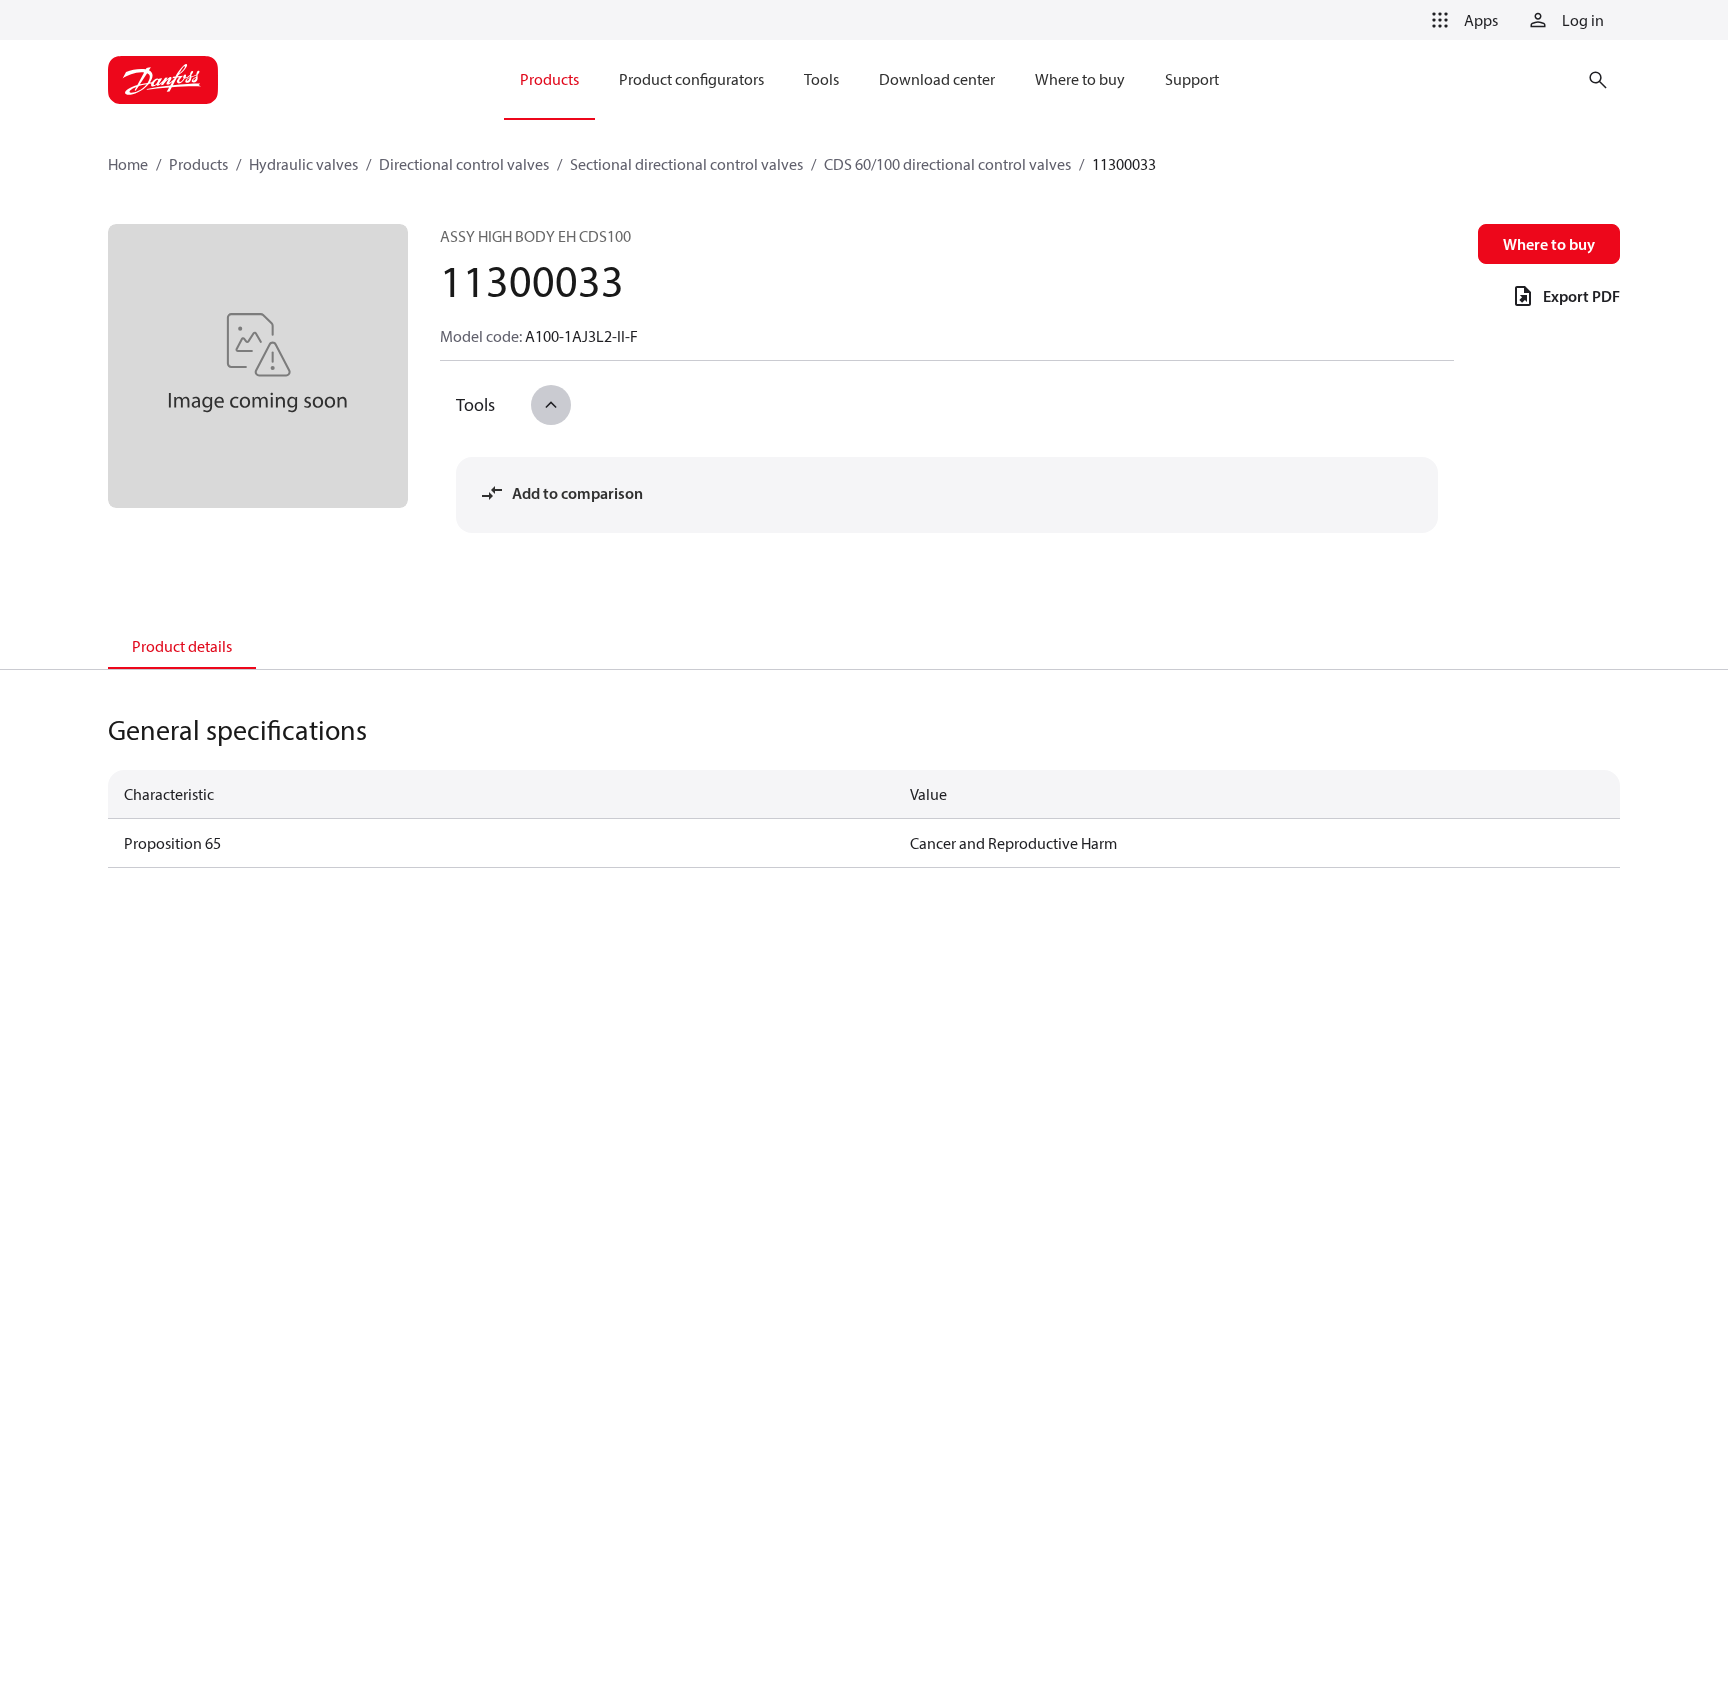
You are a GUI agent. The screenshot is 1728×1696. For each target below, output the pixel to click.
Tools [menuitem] (821, 79)
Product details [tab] (182, 646)
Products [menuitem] (549, 79)
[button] (1461, 20)
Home (128, 164)
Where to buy (1549, 244)
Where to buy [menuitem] (1080, 79)
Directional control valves (464, 164)
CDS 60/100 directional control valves (947, 164)
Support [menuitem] (1192, 79)
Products (198, 164)
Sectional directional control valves (686, 164)
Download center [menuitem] (937, 79)
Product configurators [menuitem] (691, 79)
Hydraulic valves (303, 164)
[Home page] (163, 80)
